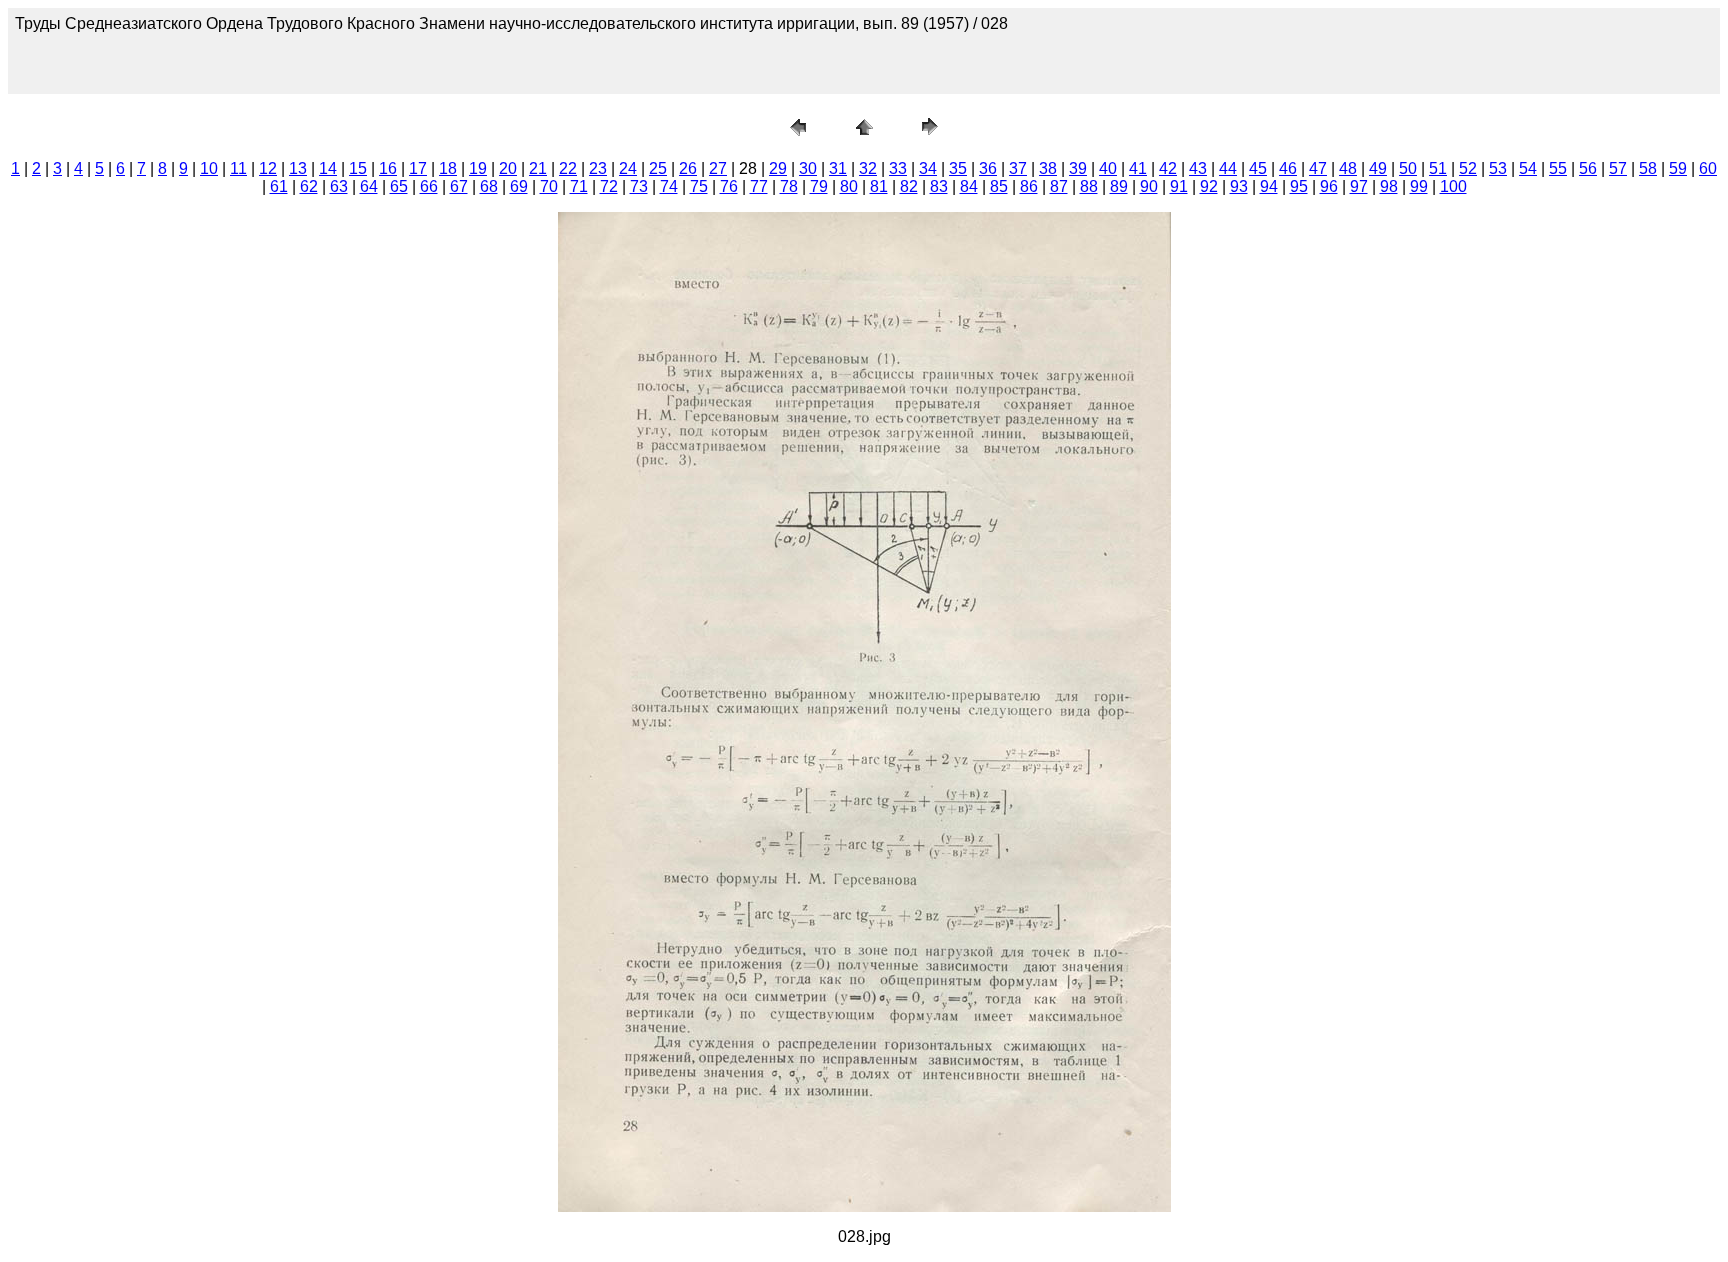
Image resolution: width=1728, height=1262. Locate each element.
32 (868, 168)
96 (1329, 186)
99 (1419, 186)
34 (928, 168)
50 (1408, 168)
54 (1528, 168)
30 (808, 168)
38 (1048, 168)
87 (1059, 186)
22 (568, 168)
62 (309, 186)
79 (819, 186)
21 (538, 168)
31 (838, 168)
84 (969, 186)
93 (1239, 186)
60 (1708, 168)
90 (1149, 186)
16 (388, 168)
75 (699, 186)
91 (1179, 186)
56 (1588, 168)
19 (478, 168)
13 (298, 168)
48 (1348, 168)
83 (939, 186)
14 (328, 168)
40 (1108, 168)
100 (1453, 186)
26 (688, 168)
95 (1299, 186)
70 (549, 186)
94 (1269, 186)
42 (1168, 168)
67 (459, 186)
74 (669, 186)
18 (448, 168)
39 (1078, 168)
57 (1618, 168)
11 (238, 168)
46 (1288, 168)
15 (358, 168)
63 (339, 186)
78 (789, 186)
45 (1258, 168)
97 (1359, 186)
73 (639, 186)
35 (958, 168)
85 (999, 186)
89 (1119, 186)
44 (1228, 168)
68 (489, 186)
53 (1498, 168)
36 (988, 168)
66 (429, 186)
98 (1389, 186)
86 (1029, 186)
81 (879, 186)
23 (598, 168)
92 (1209, 186)
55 (1558, 168)
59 (1678, 168)
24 (628, 168)
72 (609, 186)
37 (1018, 168)
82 (909, 186)
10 (209, 168)
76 (729, 186)
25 (658, 168)
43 (1198, 168)
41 (1138, 168)
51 (1438, 168)
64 (369, 186)
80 (849, 186)
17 (418, 168)
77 (759, 186)
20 (508, 168)
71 (579, 186)
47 (1318, 168)
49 (1378, 168)
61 (279, 186)
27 (718, 168)
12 (268, 168)
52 (1468, 168)
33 (898, 168)
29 (778, 168)
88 (1089, 186)
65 (399, 186)
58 (1648, 168)
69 (519, 186)
